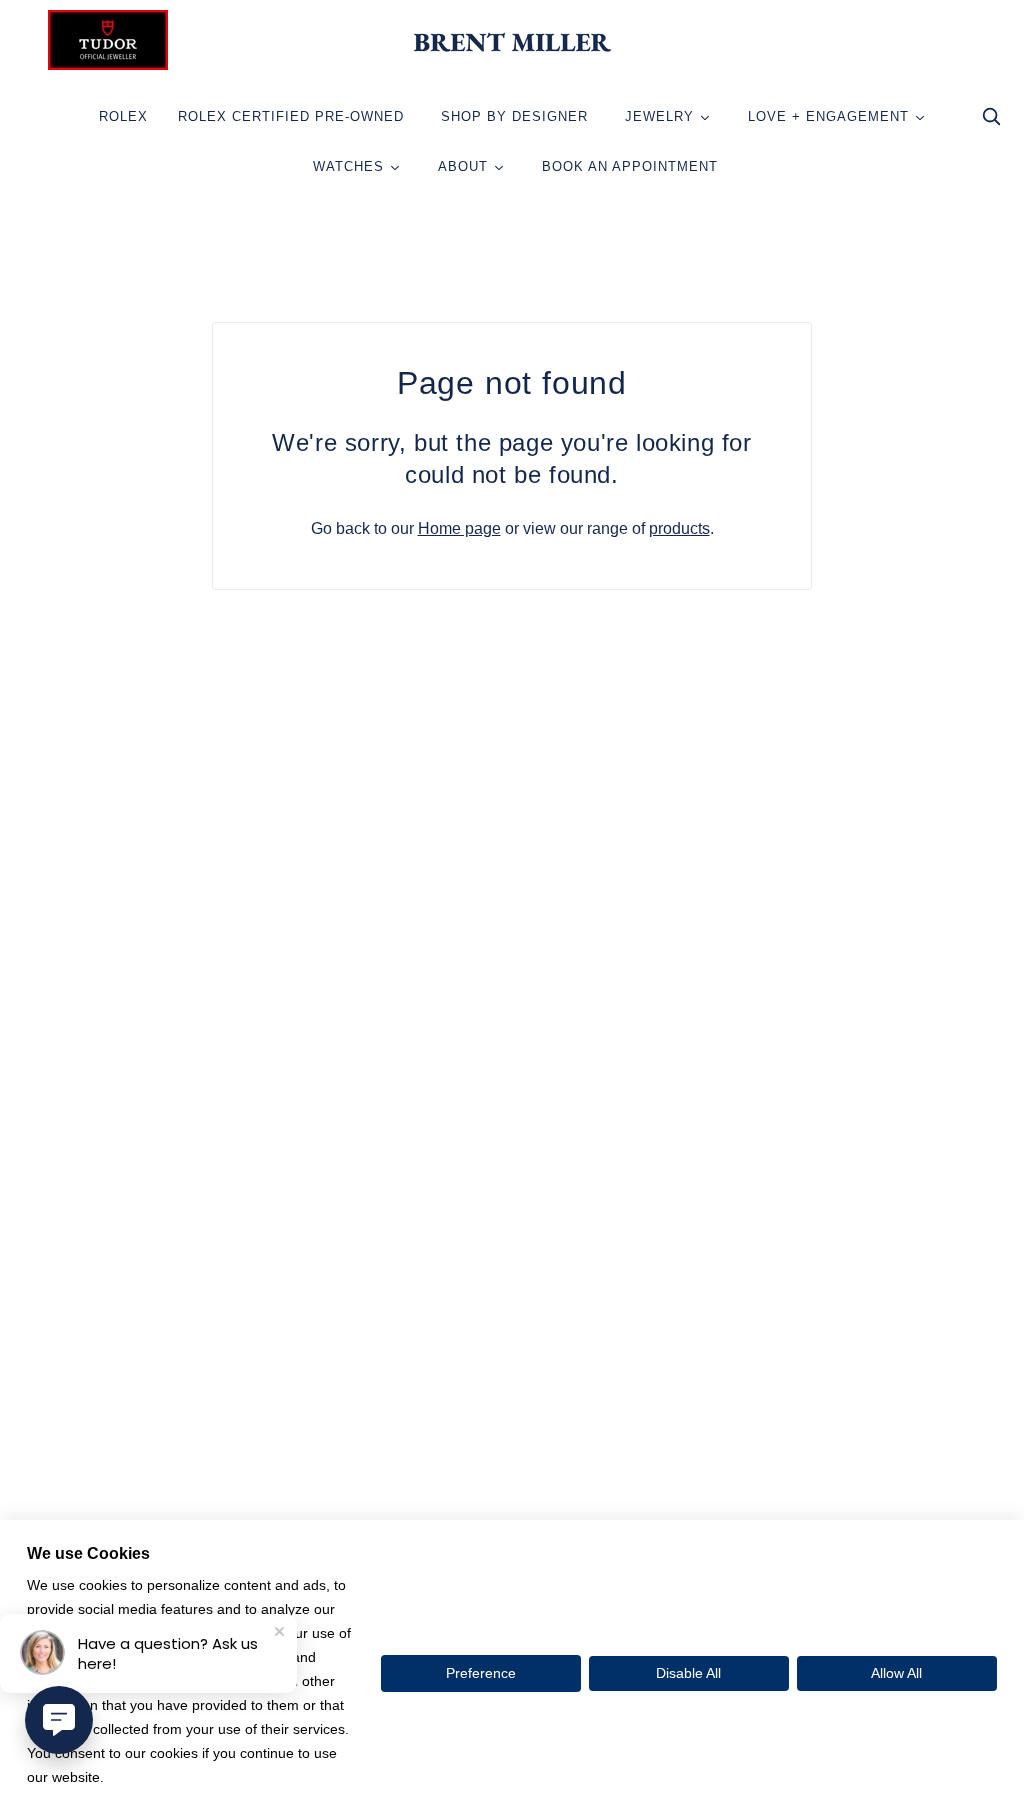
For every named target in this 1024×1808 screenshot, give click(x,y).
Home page (459, 528)
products (679, 528)
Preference (481, 1673)
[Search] (991, 121)
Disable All (688, 1673)
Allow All (896, 1673)
